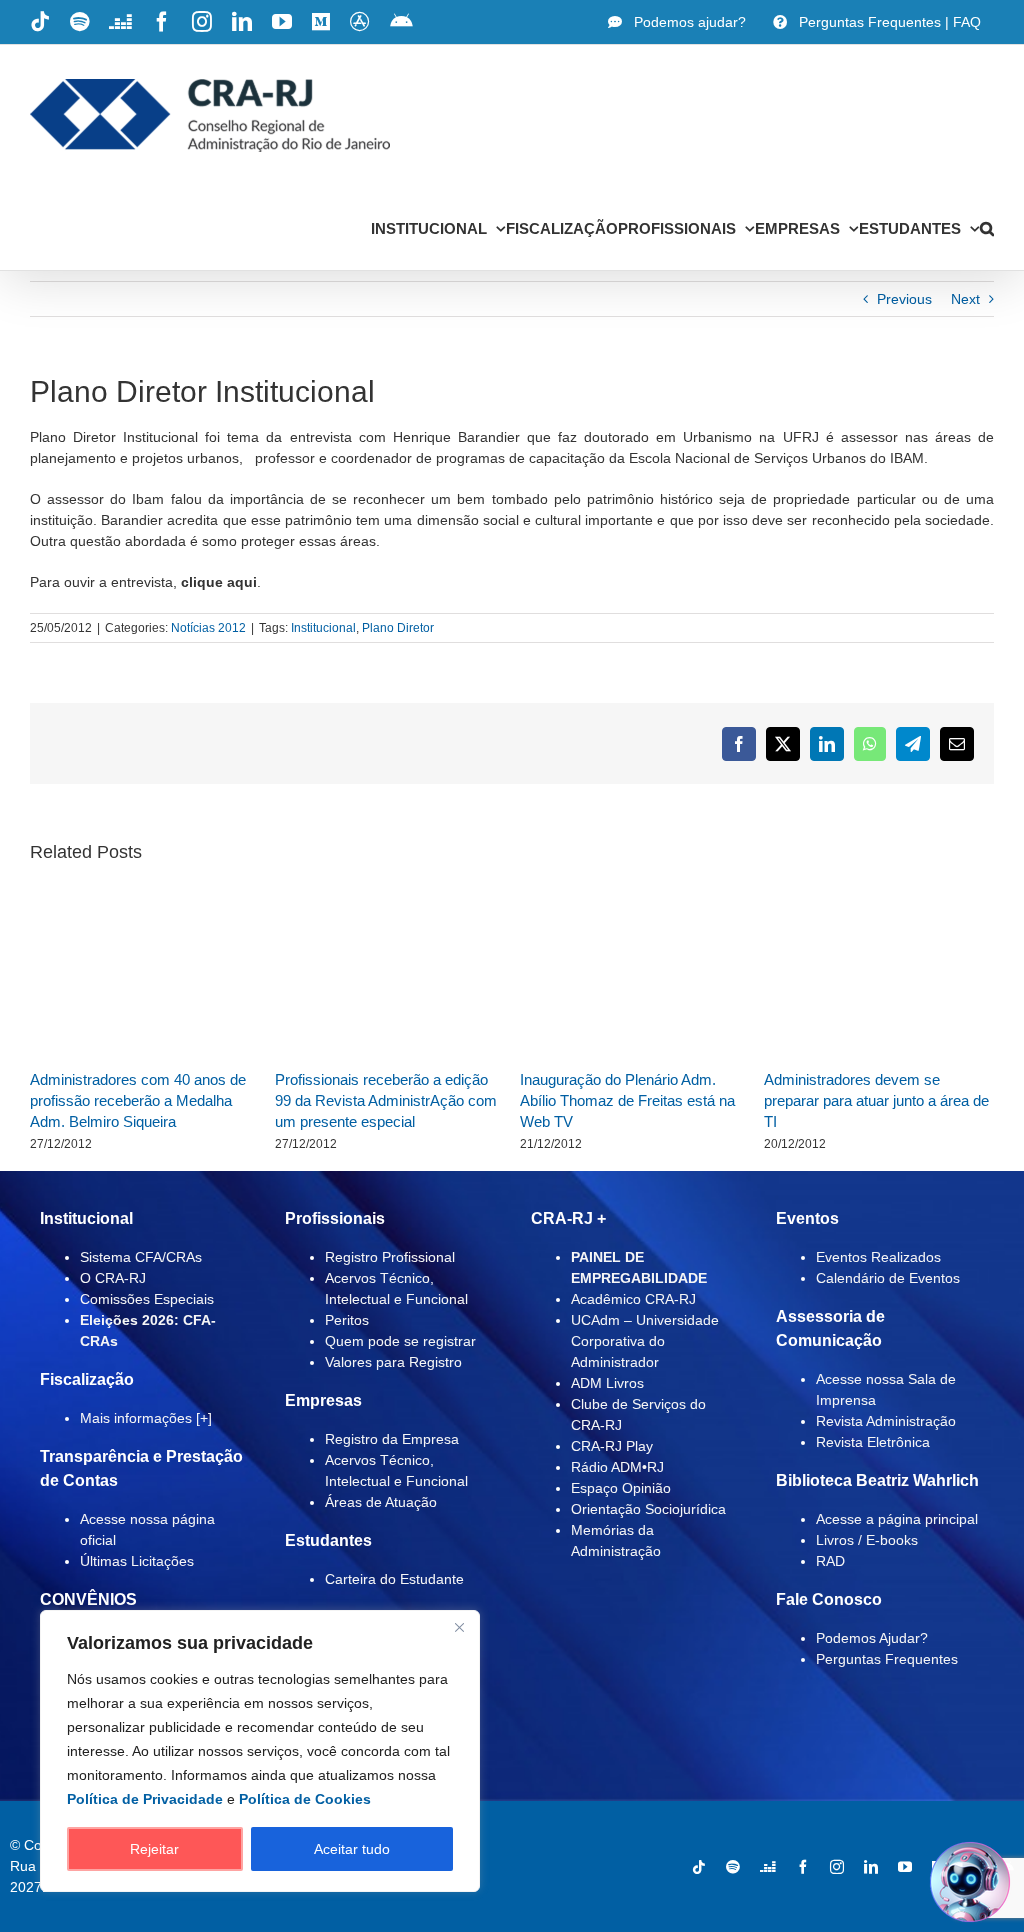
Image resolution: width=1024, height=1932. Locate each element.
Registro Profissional (390, 1257)
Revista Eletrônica (873, 1442)
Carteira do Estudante (394, 1579)
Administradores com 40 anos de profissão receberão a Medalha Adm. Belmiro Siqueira (138, 1101)
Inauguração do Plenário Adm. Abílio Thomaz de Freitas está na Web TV (627, 1101)
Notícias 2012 (208, 628)
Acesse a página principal (897, 1519)
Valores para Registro (393, 1362)
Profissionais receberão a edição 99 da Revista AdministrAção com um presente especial (386, 1101)
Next (965, 299)
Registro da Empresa (392, 1439)
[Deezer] (768, 1867)
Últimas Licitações (137, 1561)
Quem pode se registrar (400, 1341)
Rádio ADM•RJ (617, 1467)
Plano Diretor (398, 628)
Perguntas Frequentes (887, 1659)
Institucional (323, 628)
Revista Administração (886, 1421)
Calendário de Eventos (888, 1278)
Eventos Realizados (878, 1257)
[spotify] (733, 1867)
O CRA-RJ (113, 1278)
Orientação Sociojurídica (648, 1509)
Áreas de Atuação (381, 1502)
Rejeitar (154, 1849)
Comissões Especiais (147, 1299)
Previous (904, 299)
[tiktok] (699, 1867)
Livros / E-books (867, 1540)
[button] (987, 228)
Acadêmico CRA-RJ (633, 1299)
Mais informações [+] (146, 1418)
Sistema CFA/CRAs (141, 1257)
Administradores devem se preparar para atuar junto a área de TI (876, 1101)
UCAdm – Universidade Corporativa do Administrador (645, 1341)
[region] (260, 1751)
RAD (830, 1561)
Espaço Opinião (621, 1488)
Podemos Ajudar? (872, 1638)
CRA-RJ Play (612, 1446)
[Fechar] (459, 1627)
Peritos (347, 1320)
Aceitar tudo (352, 1849)
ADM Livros (607, 1383)
